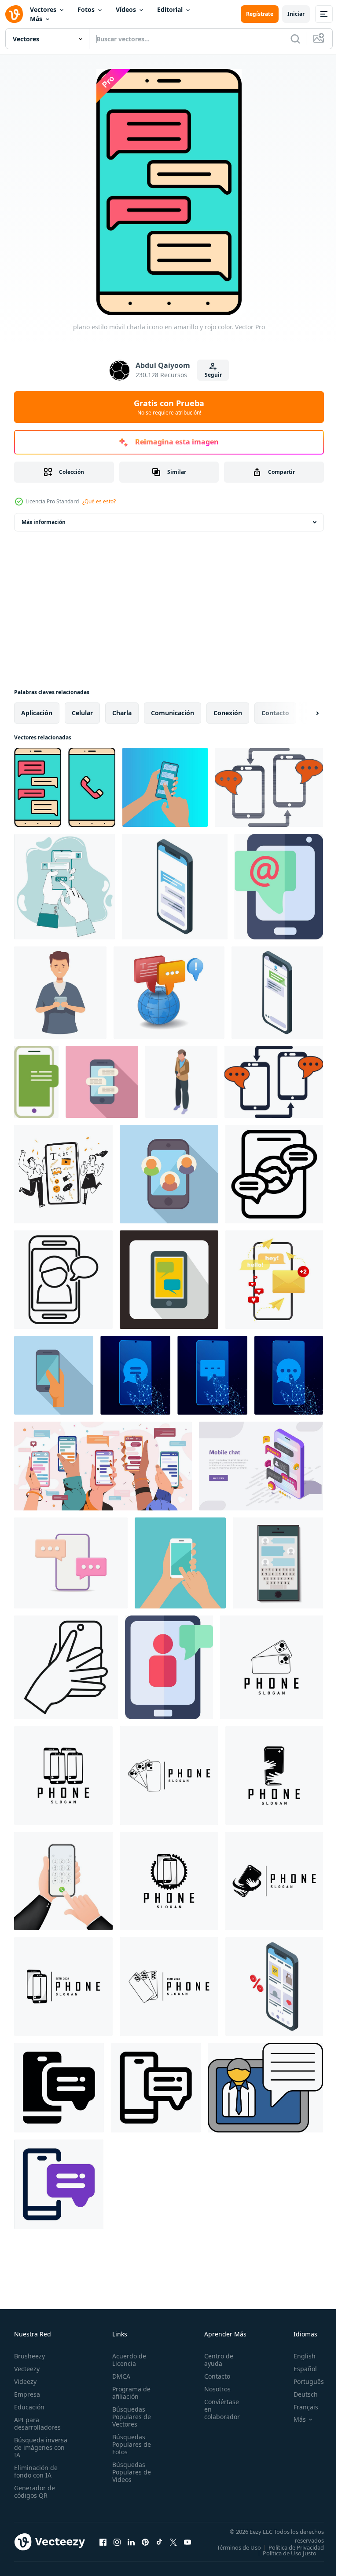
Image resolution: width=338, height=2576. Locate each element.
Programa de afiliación (129, 2393)
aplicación (37, 713)
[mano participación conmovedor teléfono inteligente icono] (66, 1667)
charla (122, 713)
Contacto (212, 2376)
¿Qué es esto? (99, 501)
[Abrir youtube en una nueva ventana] (187, 2545)
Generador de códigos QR (35, 2492)
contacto (275, 713)
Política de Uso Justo (283, 2559)
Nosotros (213, 2389)
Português (302, 2381)
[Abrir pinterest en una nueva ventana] (145, 2545)
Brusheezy (29, 2356)
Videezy (25, 2381)
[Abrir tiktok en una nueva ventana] (159, 2545)
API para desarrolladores (37, 2423)
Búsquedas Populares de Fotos (129, 2444)
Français (299, 2407)
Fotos (86, 9)
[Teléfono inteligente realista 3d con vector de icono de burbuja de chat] (71, 1563)
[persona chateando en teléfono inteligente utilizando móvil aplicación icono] (63, 1280)
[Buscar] (295, 39)
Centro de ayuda (214, 2360)
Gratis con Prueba (169, 407)
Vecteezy (27, 2369)
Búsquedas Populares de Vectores (129, 2417)
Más (36, 19)
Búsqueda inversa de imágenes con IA (41, 2447)
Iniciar (296, 14)
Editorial (170, 9)
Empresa (27, 2394)
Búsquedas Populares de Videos (129, 2472)
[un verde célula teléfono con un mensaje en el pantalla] (36, 1082)
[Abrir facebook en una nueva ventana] (103, 2545)
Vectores (43, 9)
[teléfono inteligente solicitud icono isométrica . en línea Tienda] (274, 1987)
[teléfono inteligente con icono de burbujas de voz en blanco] (169, 1280)
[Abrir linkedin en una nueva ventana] (131, 2545)
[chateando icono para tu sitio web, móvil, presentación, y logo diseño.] (59, 2088)
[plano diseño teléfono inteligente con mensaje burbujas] (102, 1082)
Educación (29, 2407)
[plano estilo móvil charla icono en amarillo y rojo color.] (38, 787)
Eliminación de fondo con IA (36, 2471)
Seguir (213, 375)
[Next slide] (303, 713)
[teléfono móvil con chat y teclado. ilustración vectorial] (278, 1563)
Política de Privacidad (290, 2553)
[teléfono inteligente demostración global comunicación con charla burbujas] (274, 1174)
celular (82, 713)
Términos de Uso (295, 2547)
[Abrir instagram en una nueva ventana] (117, 2545)
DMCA (119, 2376)
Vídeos (126, 9)
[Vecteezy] (14, 14)
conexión (228, 713)
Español (299, 2369)
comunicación (173, 713)
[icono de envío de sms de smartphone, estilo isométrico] (181, 1082)
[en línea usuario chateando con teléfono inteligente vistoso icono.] (169, 1667)
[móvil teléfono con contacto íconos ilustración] (169, 1174)
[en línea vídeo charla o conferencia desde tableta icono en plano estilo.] (265, 2088)
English (298, 2356)
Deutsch (299, 2394)
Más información (44, 522)
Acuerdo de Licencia (127, 2360)
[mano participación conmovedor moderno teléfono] (54, 1375)
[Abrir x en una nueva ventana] (173, 2545)
